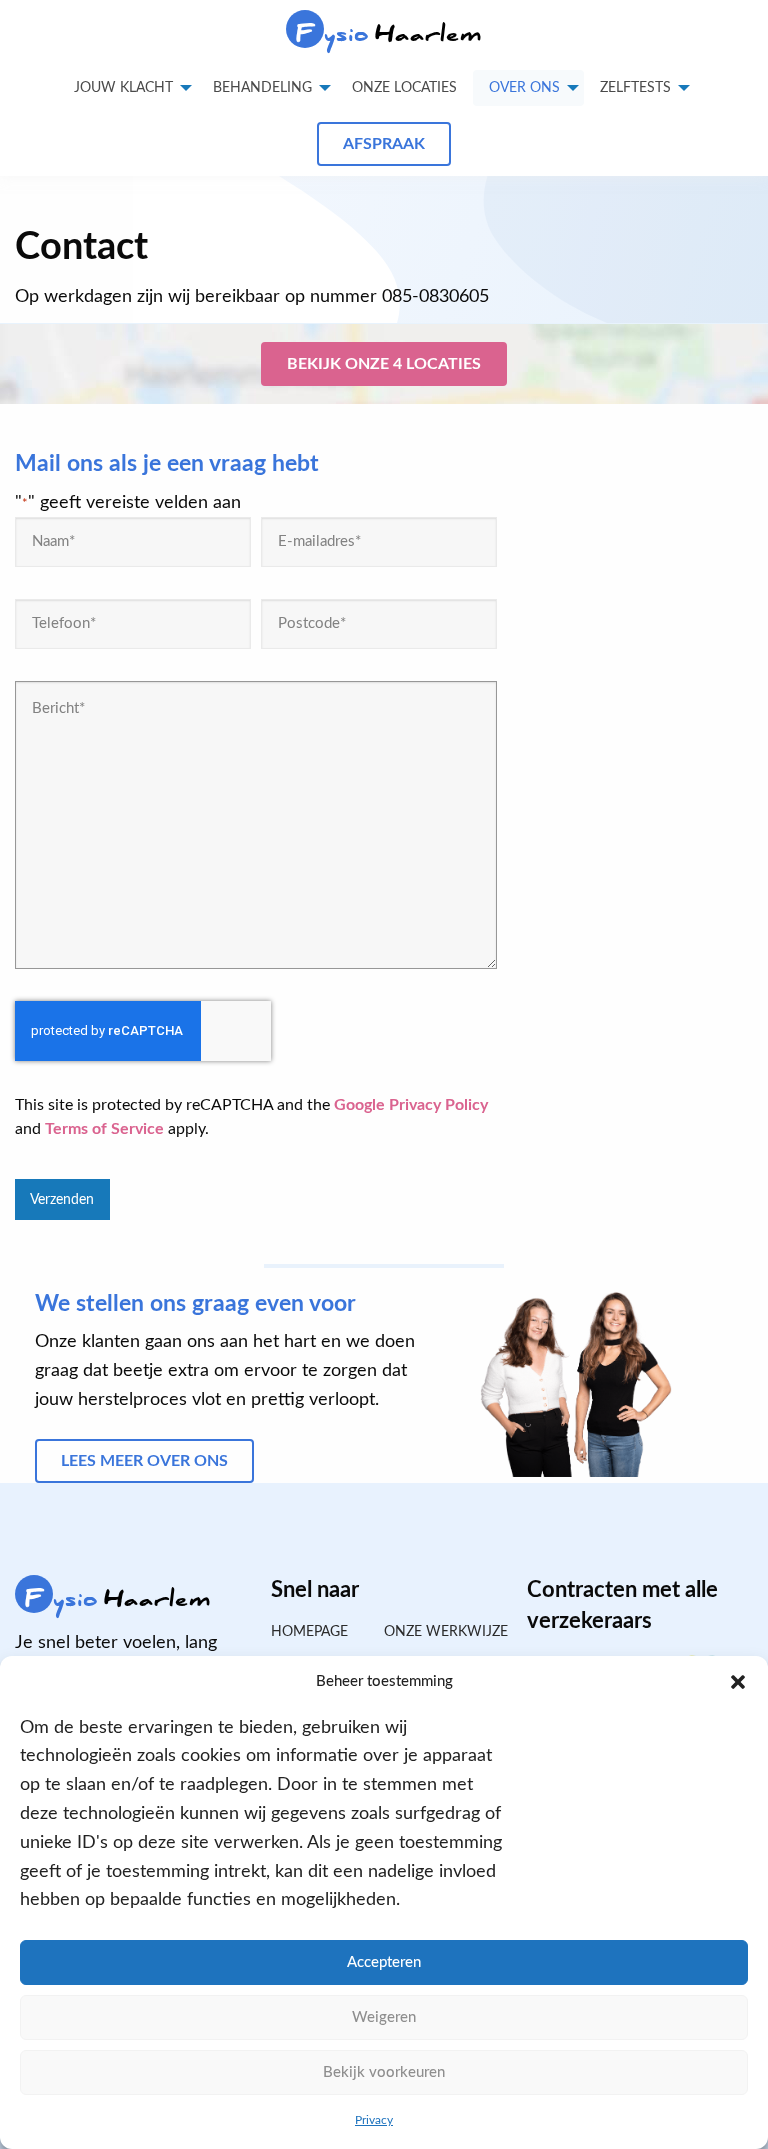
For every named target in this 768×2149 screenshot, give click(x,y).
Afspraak (384, 144)
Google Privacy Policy (411, 1105)
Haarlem (389, 33)
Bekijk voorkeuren (384, 2072)
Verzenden (62, 1199)
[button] (738, 1682)
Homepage (309, 1632)
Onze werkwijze (440, 1632)
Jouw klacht (123, 88)
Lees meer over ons (144, 1461)
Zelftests (635, 88)
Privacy (374, 2120)
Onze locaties (404, 88)
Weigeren (384, 2017)
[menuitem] (404, 88)
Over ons (524, 88)
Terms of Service (104, 1129)
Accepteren (384, 1962)
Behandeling (262, 88)
